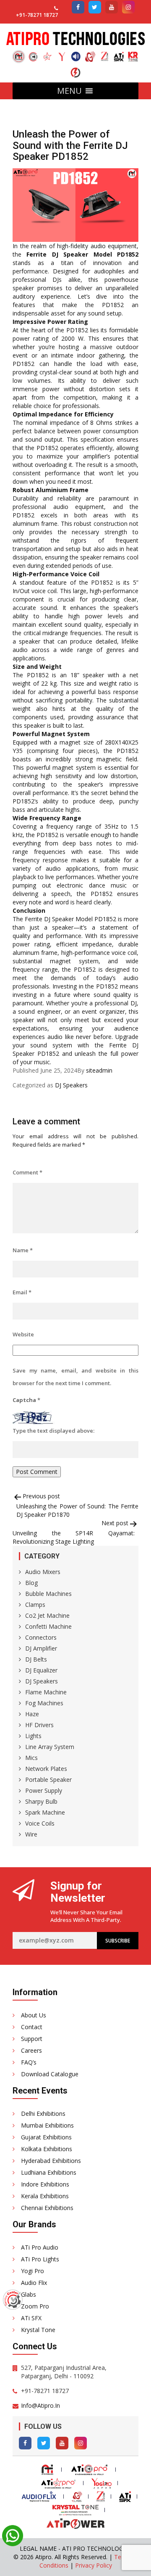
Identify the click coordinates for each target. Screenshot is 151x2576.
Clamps (35, 1605)
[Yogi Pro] (62, 53)
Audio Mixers (43, 1572)
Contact (32, 2027)
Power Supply (44, 1790)
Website (23, 1334)
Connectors (41, 1637)
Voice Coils (40, 1823)
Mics (31, 1758)
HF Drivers (39, 1725)
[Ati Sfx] (119, 53)
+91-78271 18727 (37, 15)
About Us (34, 2015)
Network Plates (46, 1769)
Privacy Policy (94, 2565)
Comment (27, 1172)
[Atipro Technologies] (19, 57)
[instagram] (128, 7)
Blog (31, 1583)
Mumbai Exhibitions (47, 2125)
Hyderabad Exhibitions (51, 2161)
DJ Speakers (71, 1085)
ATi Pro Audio (40, 2247)
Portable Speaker (48, 1780)
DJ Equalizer (41, 1670)
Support (32, 2039)
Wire (31, 1834)
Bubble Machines (48, 1594)
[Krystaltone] (133, 53)
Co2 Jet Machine (47, 1615)
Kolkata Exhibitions (47, 2149)
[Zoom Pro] (104, 53)
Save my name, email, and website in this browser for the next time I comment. (75, 1377)
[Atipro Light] (47, 53)
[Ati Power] (75, 69)
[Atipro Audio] (33, 53)
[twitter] (95, 7)
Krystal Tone (38, 2330)
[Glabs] (90, 53)
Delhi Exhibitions (43, 2114)
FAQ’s (29, 2062)
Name (23, 1250)
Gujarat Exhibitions (46, 2137)
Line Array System (50, 1747)
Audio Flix (34, 2283)
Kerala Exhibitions (45, 2196)
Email (22, 1292)
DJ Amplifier (41, 1648)
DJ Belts (36, 1659)
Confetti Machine (48, 1626)
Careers (31, 2050)
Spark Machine (45, 1812)
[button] (69, 91)
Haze (32, 1714)
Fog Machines (44, 1703)
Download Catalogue (50, 2074)
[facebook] (78, 7)
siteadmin (99, 1070)
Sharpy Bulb (41, 1801)
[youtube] (112, 7)
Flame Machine (46, 1692)
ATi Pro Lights (40, 2259)
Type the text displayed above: (53, 1431)
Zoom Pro (35, 2306)
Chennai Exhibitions (47, 2208)
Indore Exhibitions (45, 2184)
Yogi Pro (33, 2271)
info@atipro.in (40, 2405)
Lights (33, 1736)
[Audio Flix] (76, 53)
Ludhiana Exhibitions (49, 2172)
